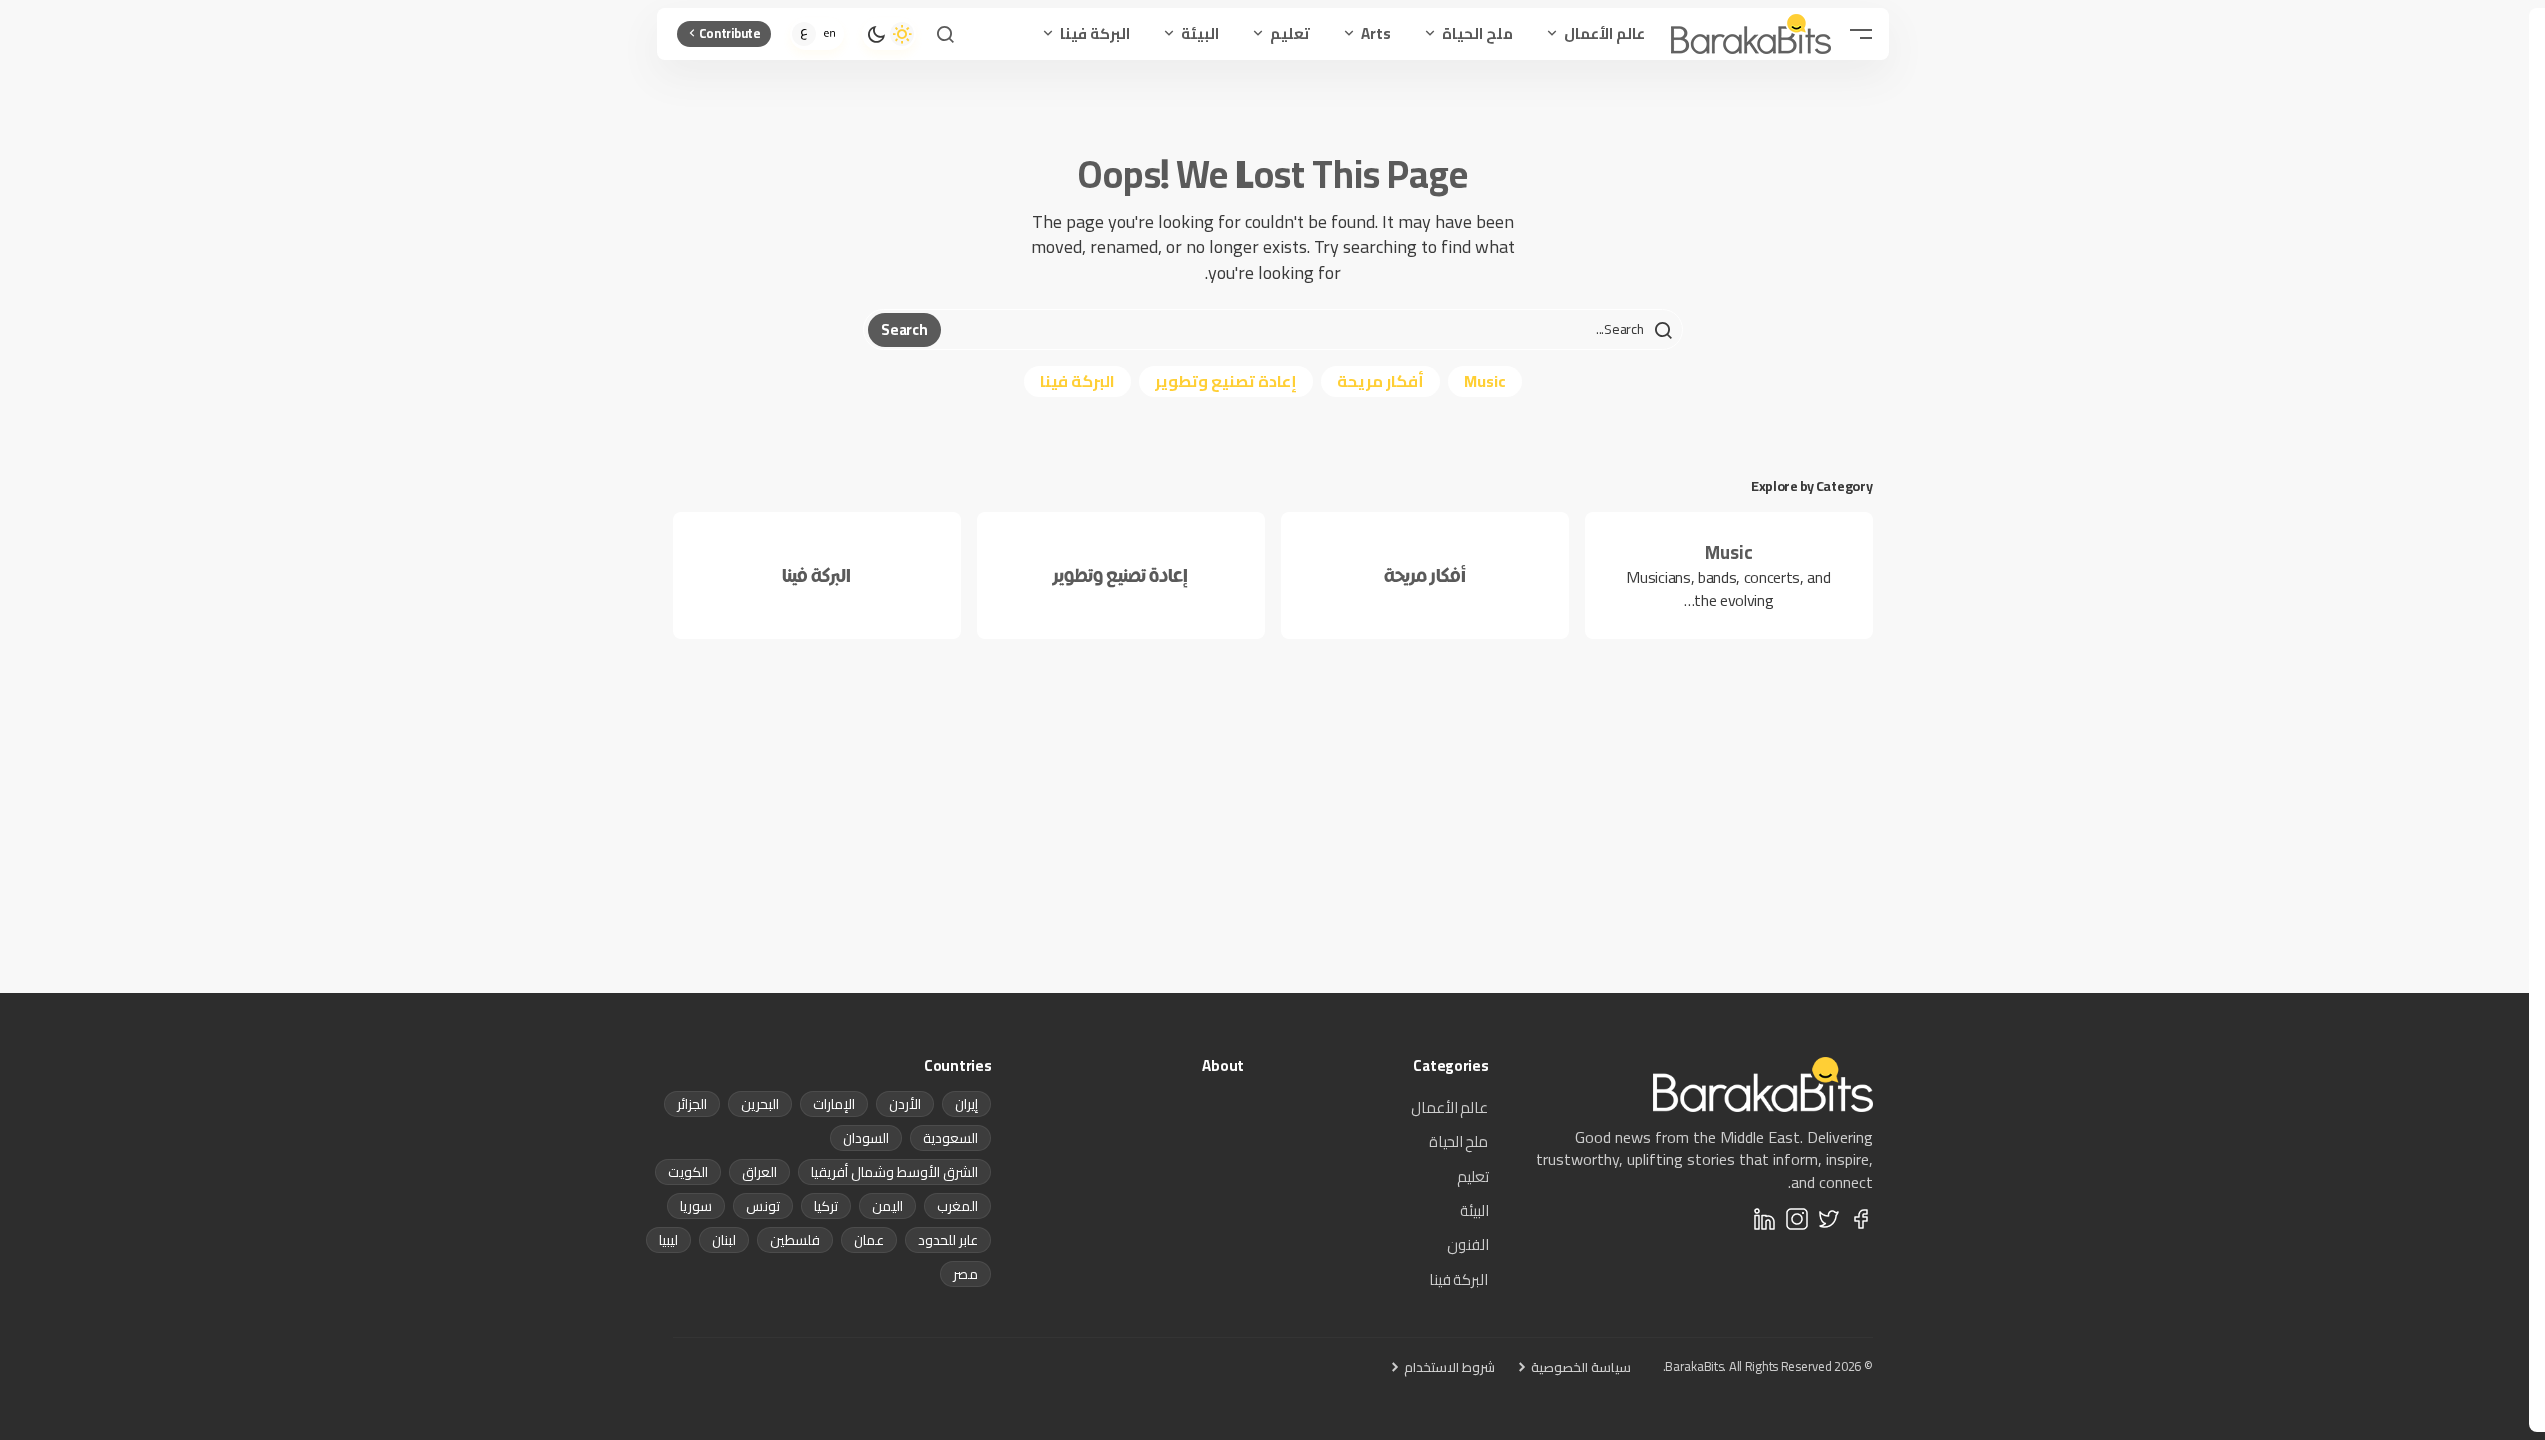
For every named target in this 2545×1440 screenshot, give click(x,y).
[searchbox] (1309, 330)
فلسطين (795, 1240)
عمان (869, 1240)
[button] (1861, 34)
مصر (965, 1274)
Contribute (730, 33)
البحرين (760, 1104)
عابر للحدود (948, 1240)
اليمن (887, 1206)
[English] (830, 34)
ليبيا (668, 1240)
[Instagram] (1797, 1219)
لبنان (724, 1240)
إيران (966, 1104)
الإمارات (834, 1104)
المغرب (957, 1206)
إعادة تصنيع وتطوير (1226, 381)
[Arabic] (804, 34)
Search (904, 329)
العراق (759, 1172)
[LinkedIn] (1765, 1219)
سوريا (696, 1206)
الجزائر (692, 1104)
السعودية (950, 1138)
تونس (763, 1206)
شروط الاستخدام (1449, 1367)
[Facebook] (1861, 1219)
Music (1485, 381)
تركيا (826, 1206)
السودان (866, 1138)
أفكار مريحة (1380, 381)
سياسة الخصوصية (1581, 1367)
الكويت (688, 1172)
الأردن (905, 1104)
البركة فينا (1077, 381)
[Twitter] (1829, 1219)
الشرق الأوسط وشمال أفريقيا (894, 1172)
